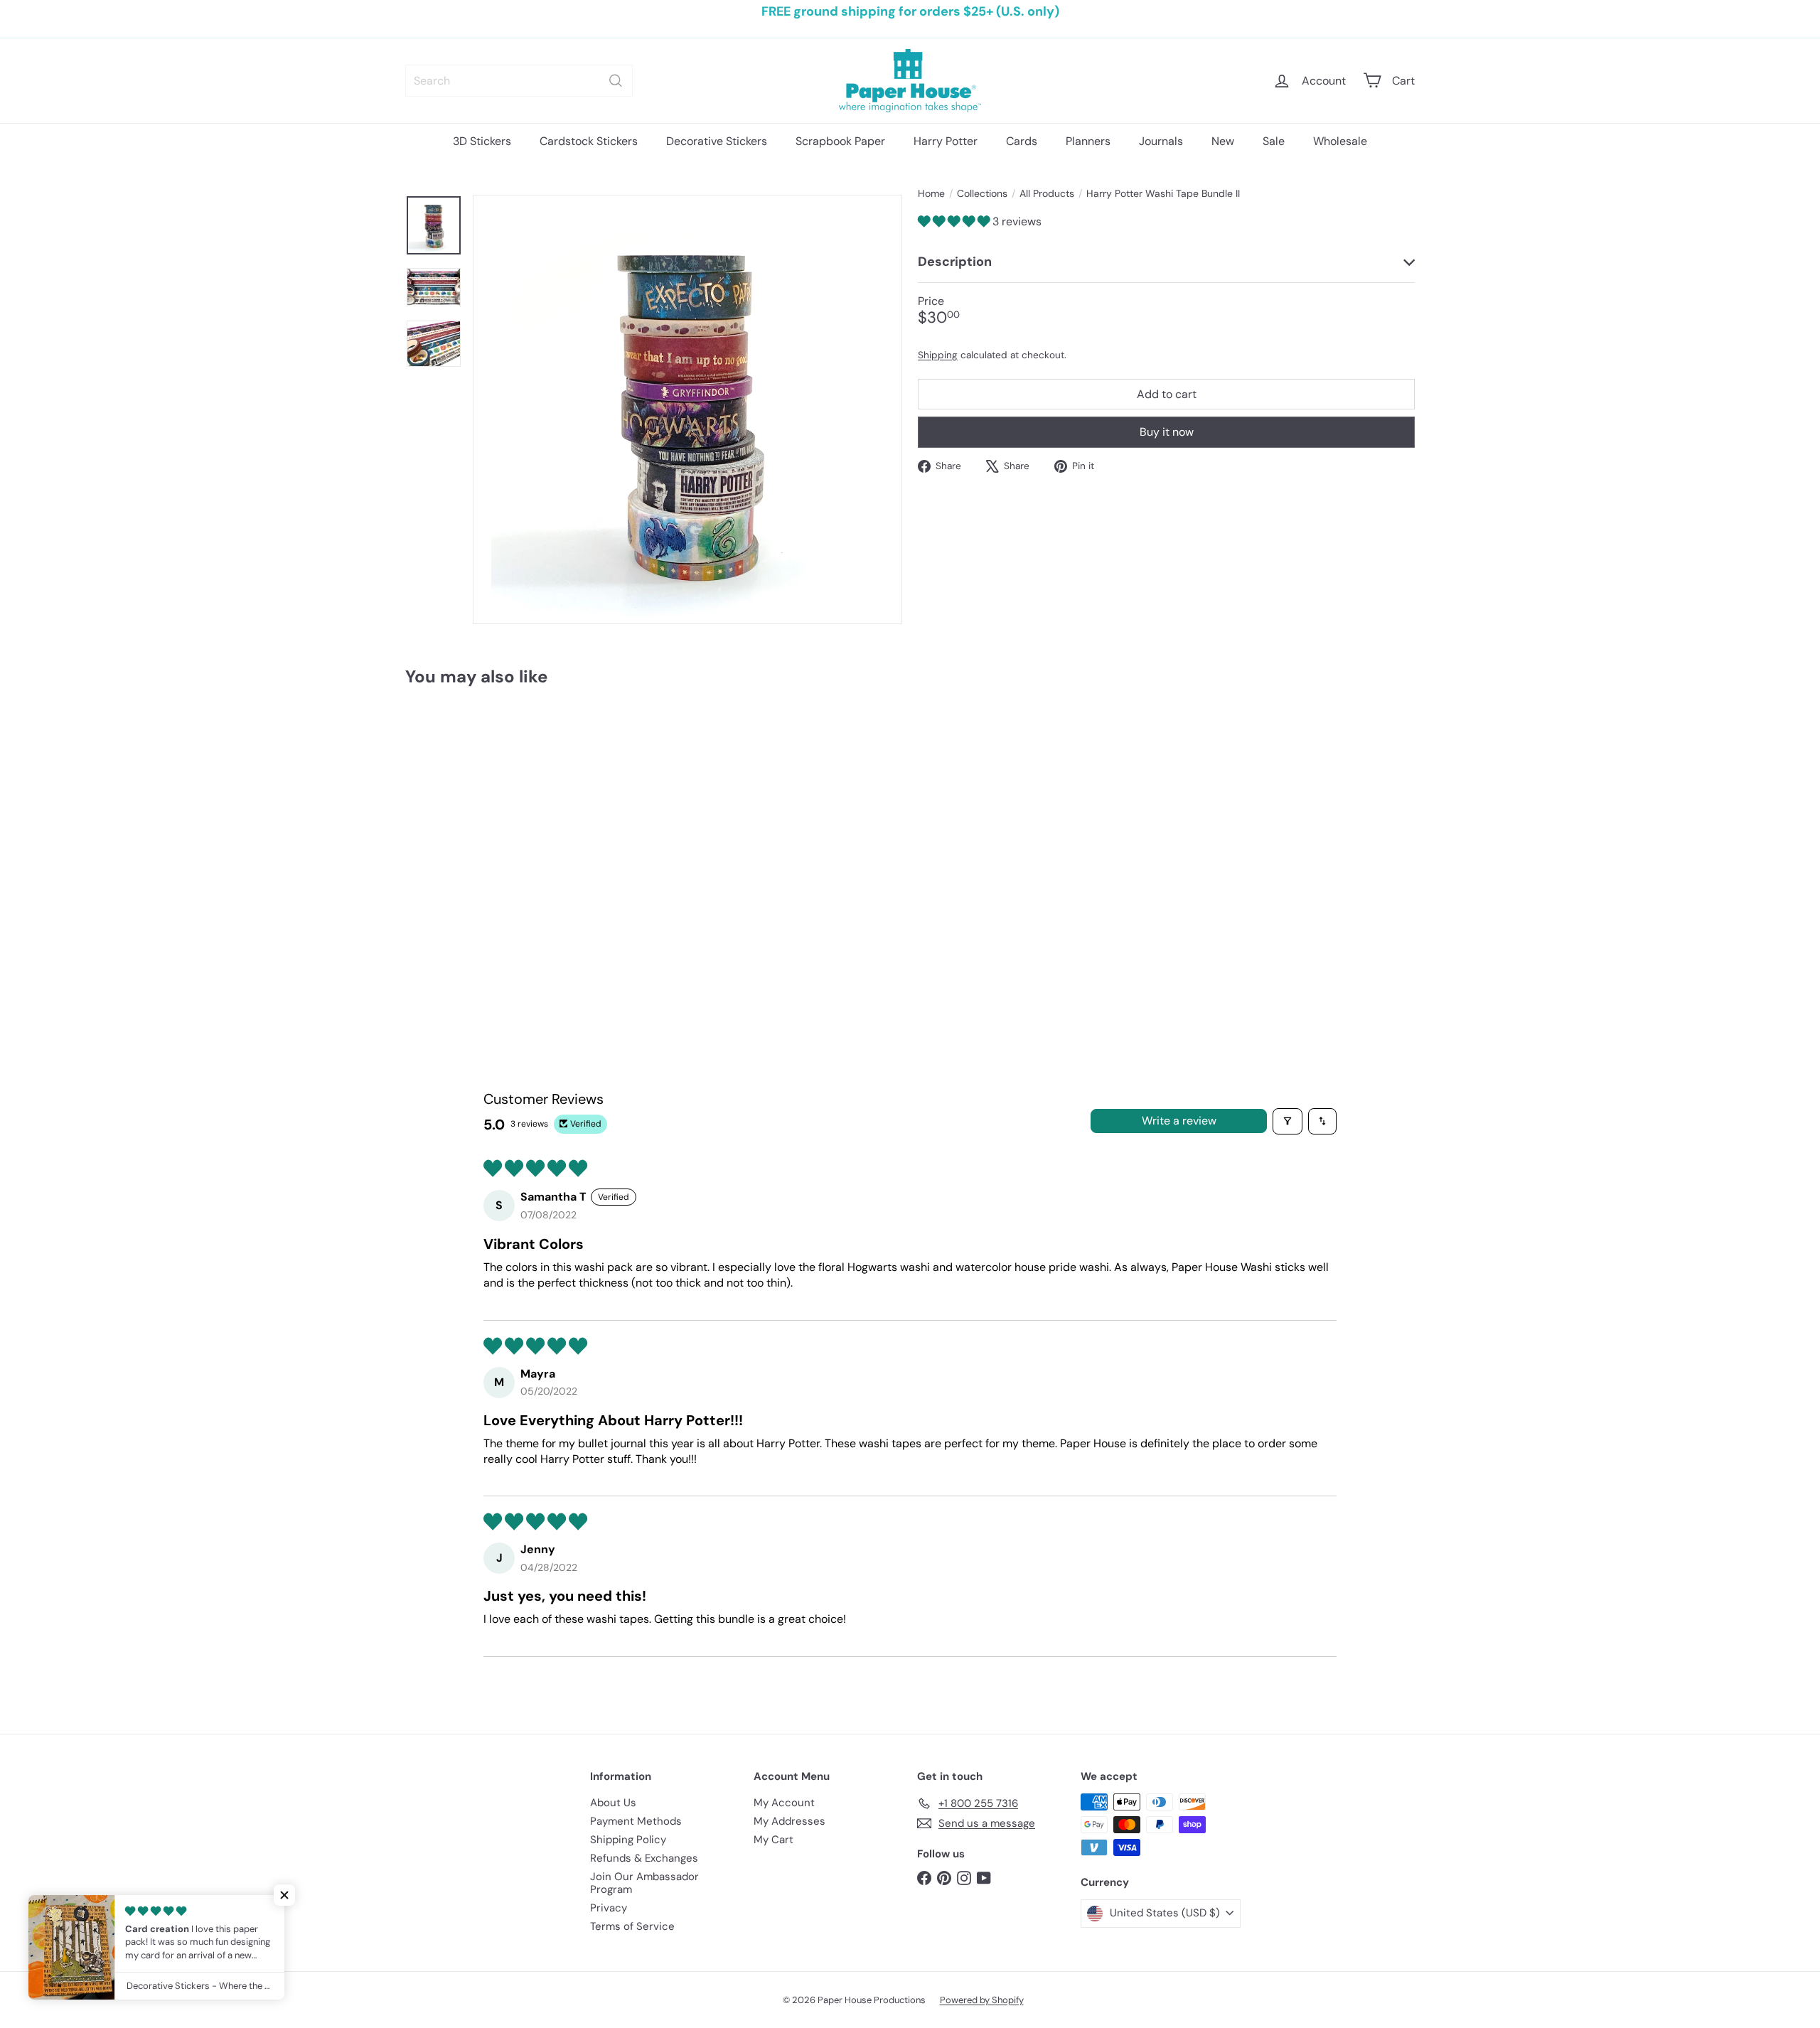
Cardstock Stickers (589, 141)
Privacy (609, 1908)
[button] (955, 221)
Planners (1088, 141)
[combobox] (519, 81)
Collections (982, 194)
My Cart (773, 1840)
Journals (1161, 141)
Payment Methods (636, 1821)
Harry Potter (946, 141)
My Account (784, 1803)
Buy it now (1167, 432)
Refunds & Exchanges (644, 1858)
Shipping (938, 354)
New (1223, 141)
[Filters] (1288, 1121)
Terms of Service (632, 1926)
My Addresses (789, 1821)
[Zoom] (687, 409)
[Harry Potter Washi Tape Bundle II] (483, 832)
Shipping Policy (628, 1840)
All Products (1047, 194)
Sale (1274, 141)
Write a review (1179, 1121)
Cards (1022, 141)
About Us (613, 1803)
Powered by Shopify (982, 2000)
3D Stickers (482, 141)
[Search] (616, 81)
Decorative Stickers (717, 141)
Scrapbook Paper (840, 141)
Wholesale (1340, 141)
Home (931, 194)
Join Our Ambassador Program (644, 1883)
